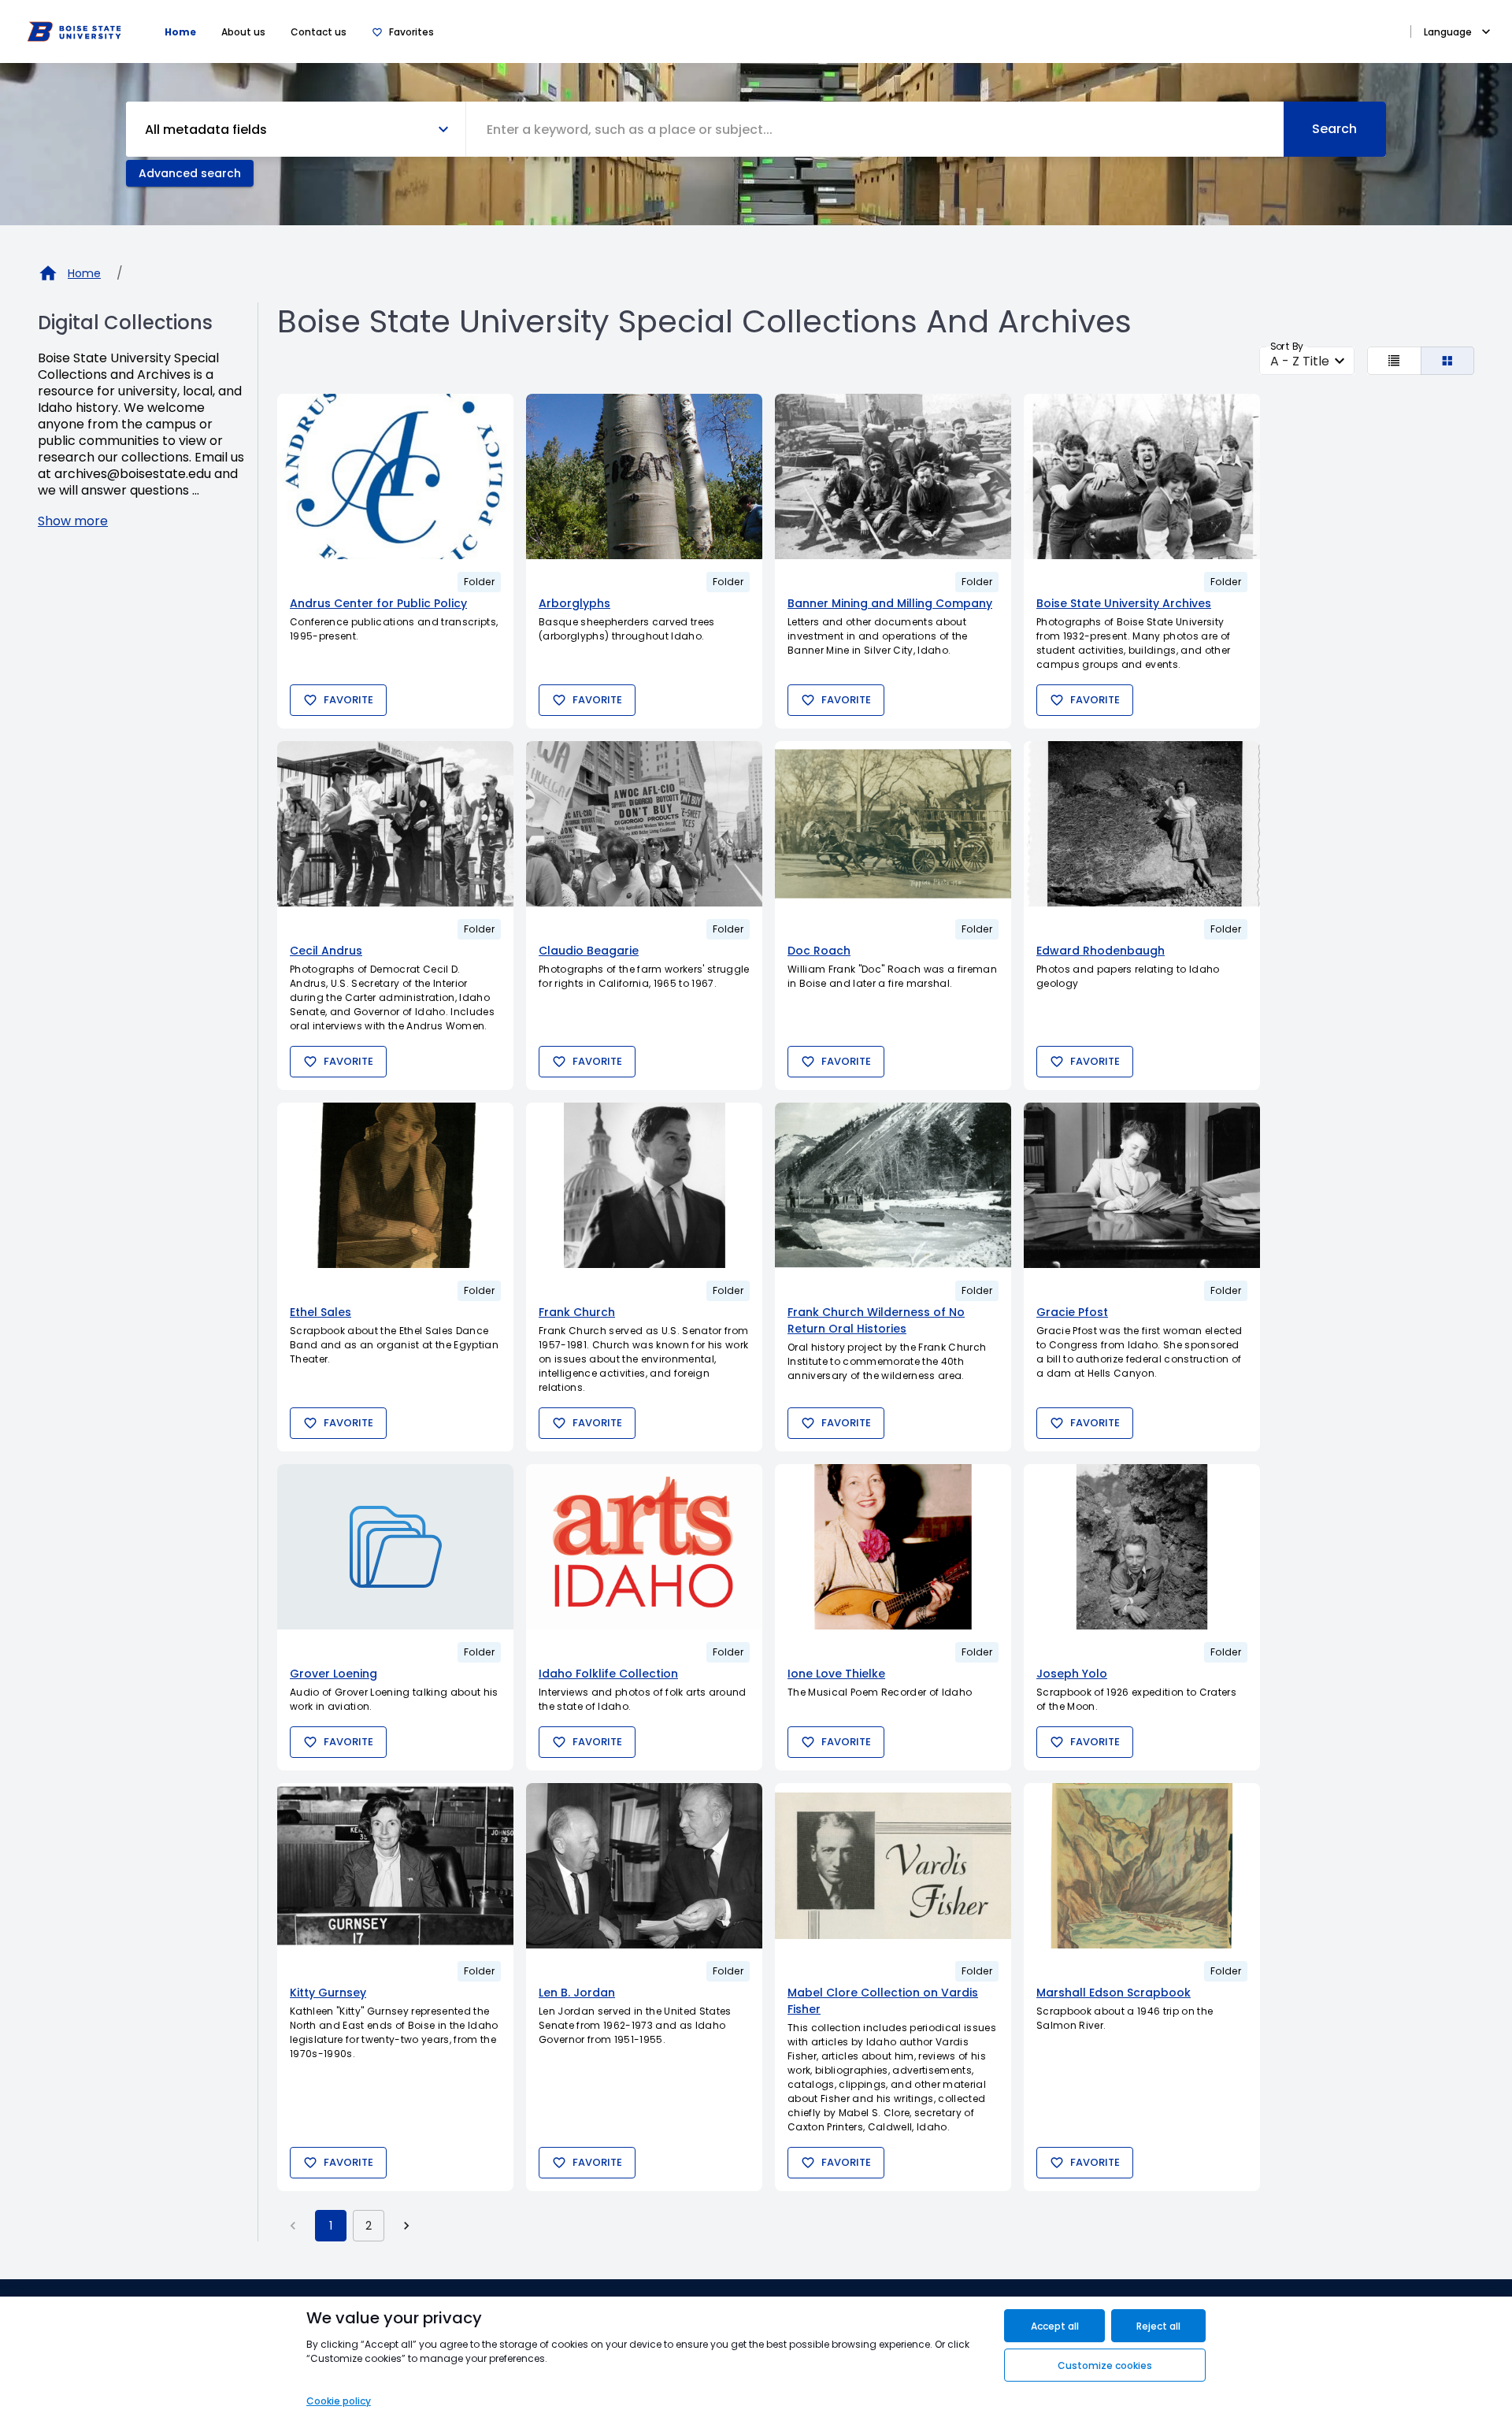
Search (1334, 129)
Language (1448, 32)
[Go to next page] (406, 2226)
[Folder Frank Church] (644, 1185)
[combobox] (875, 129)
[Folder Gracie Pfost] (1142, 1185)
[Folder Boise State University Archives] (1142, 476)
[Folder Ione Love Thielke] (893, 1547)
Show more (73, 521)
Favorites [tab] (411, 32)
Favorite (348, 700)
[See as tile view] (1448, 361)
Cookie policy (339, 2401)
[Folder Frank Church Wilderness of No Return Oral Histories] (893, 1185)
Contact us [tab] (319, 32)
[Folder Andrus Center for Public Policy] (395, 476)
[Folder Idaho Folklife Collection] (644, 1547)
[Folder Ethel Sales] (395, 1185)
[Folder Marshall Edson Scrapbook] (1142, 1866)
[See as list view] (1394, 361)
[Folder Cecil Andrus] (395, 824)
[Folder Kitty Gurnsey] (395, 1866)
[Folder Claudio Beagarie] (644, 824)
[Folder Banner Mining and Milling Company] (893, 476)
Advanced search (190, 173)
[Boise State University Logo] (74, 32)
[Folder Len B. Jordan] (644, 1866)
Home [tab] (180, 32)
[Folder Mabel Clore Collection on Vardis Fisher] (893, 1866)
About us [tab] (243, 32)
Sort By (1287, 346)
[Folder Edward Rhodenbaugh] (1142, 824)
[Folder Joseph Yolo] (1142, 1547)
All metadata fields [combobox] (206, 130)
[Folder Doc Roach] (893, 824)
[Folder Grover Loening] (395, 1547)
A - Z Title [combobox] (1300, 361)
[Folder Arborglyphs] (644, 476)
